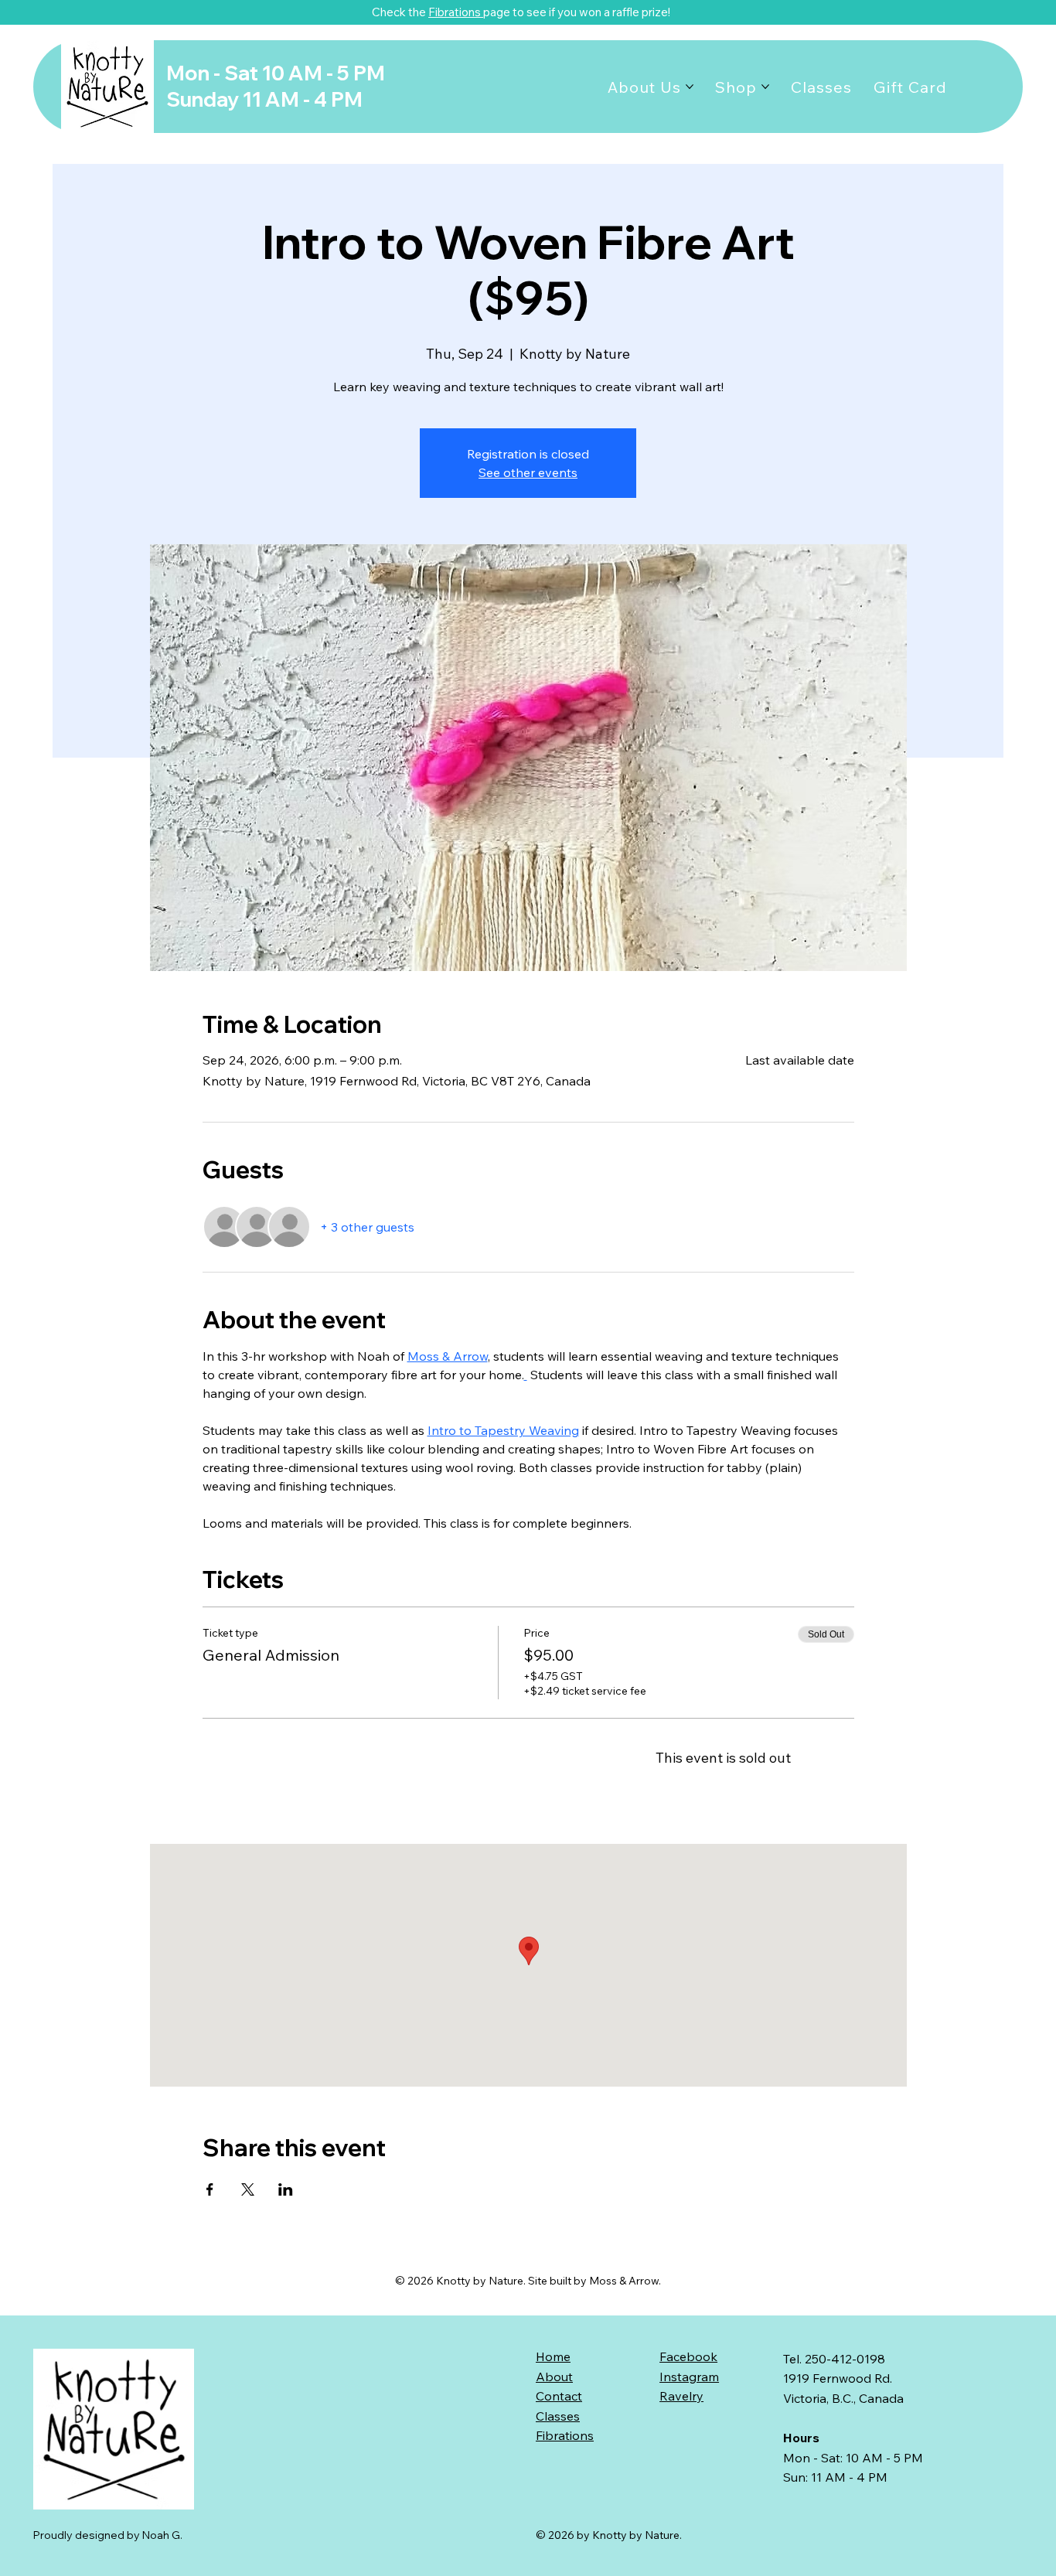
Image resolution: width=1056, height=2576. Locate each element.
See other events (528, 472)
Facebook (688, 2356)
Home (553, 2356)
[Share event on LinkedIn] (286, 2189)
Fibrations (456, 12)
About (554, 2377)
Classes (558, 2416)
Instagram (689, 2377)
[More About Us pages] (690, 87)
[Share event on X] (248, 2189)
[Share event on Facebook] (210, 2189)
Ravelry (681, 2396)
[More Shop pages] (765, 87)
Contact (559, 2396)
